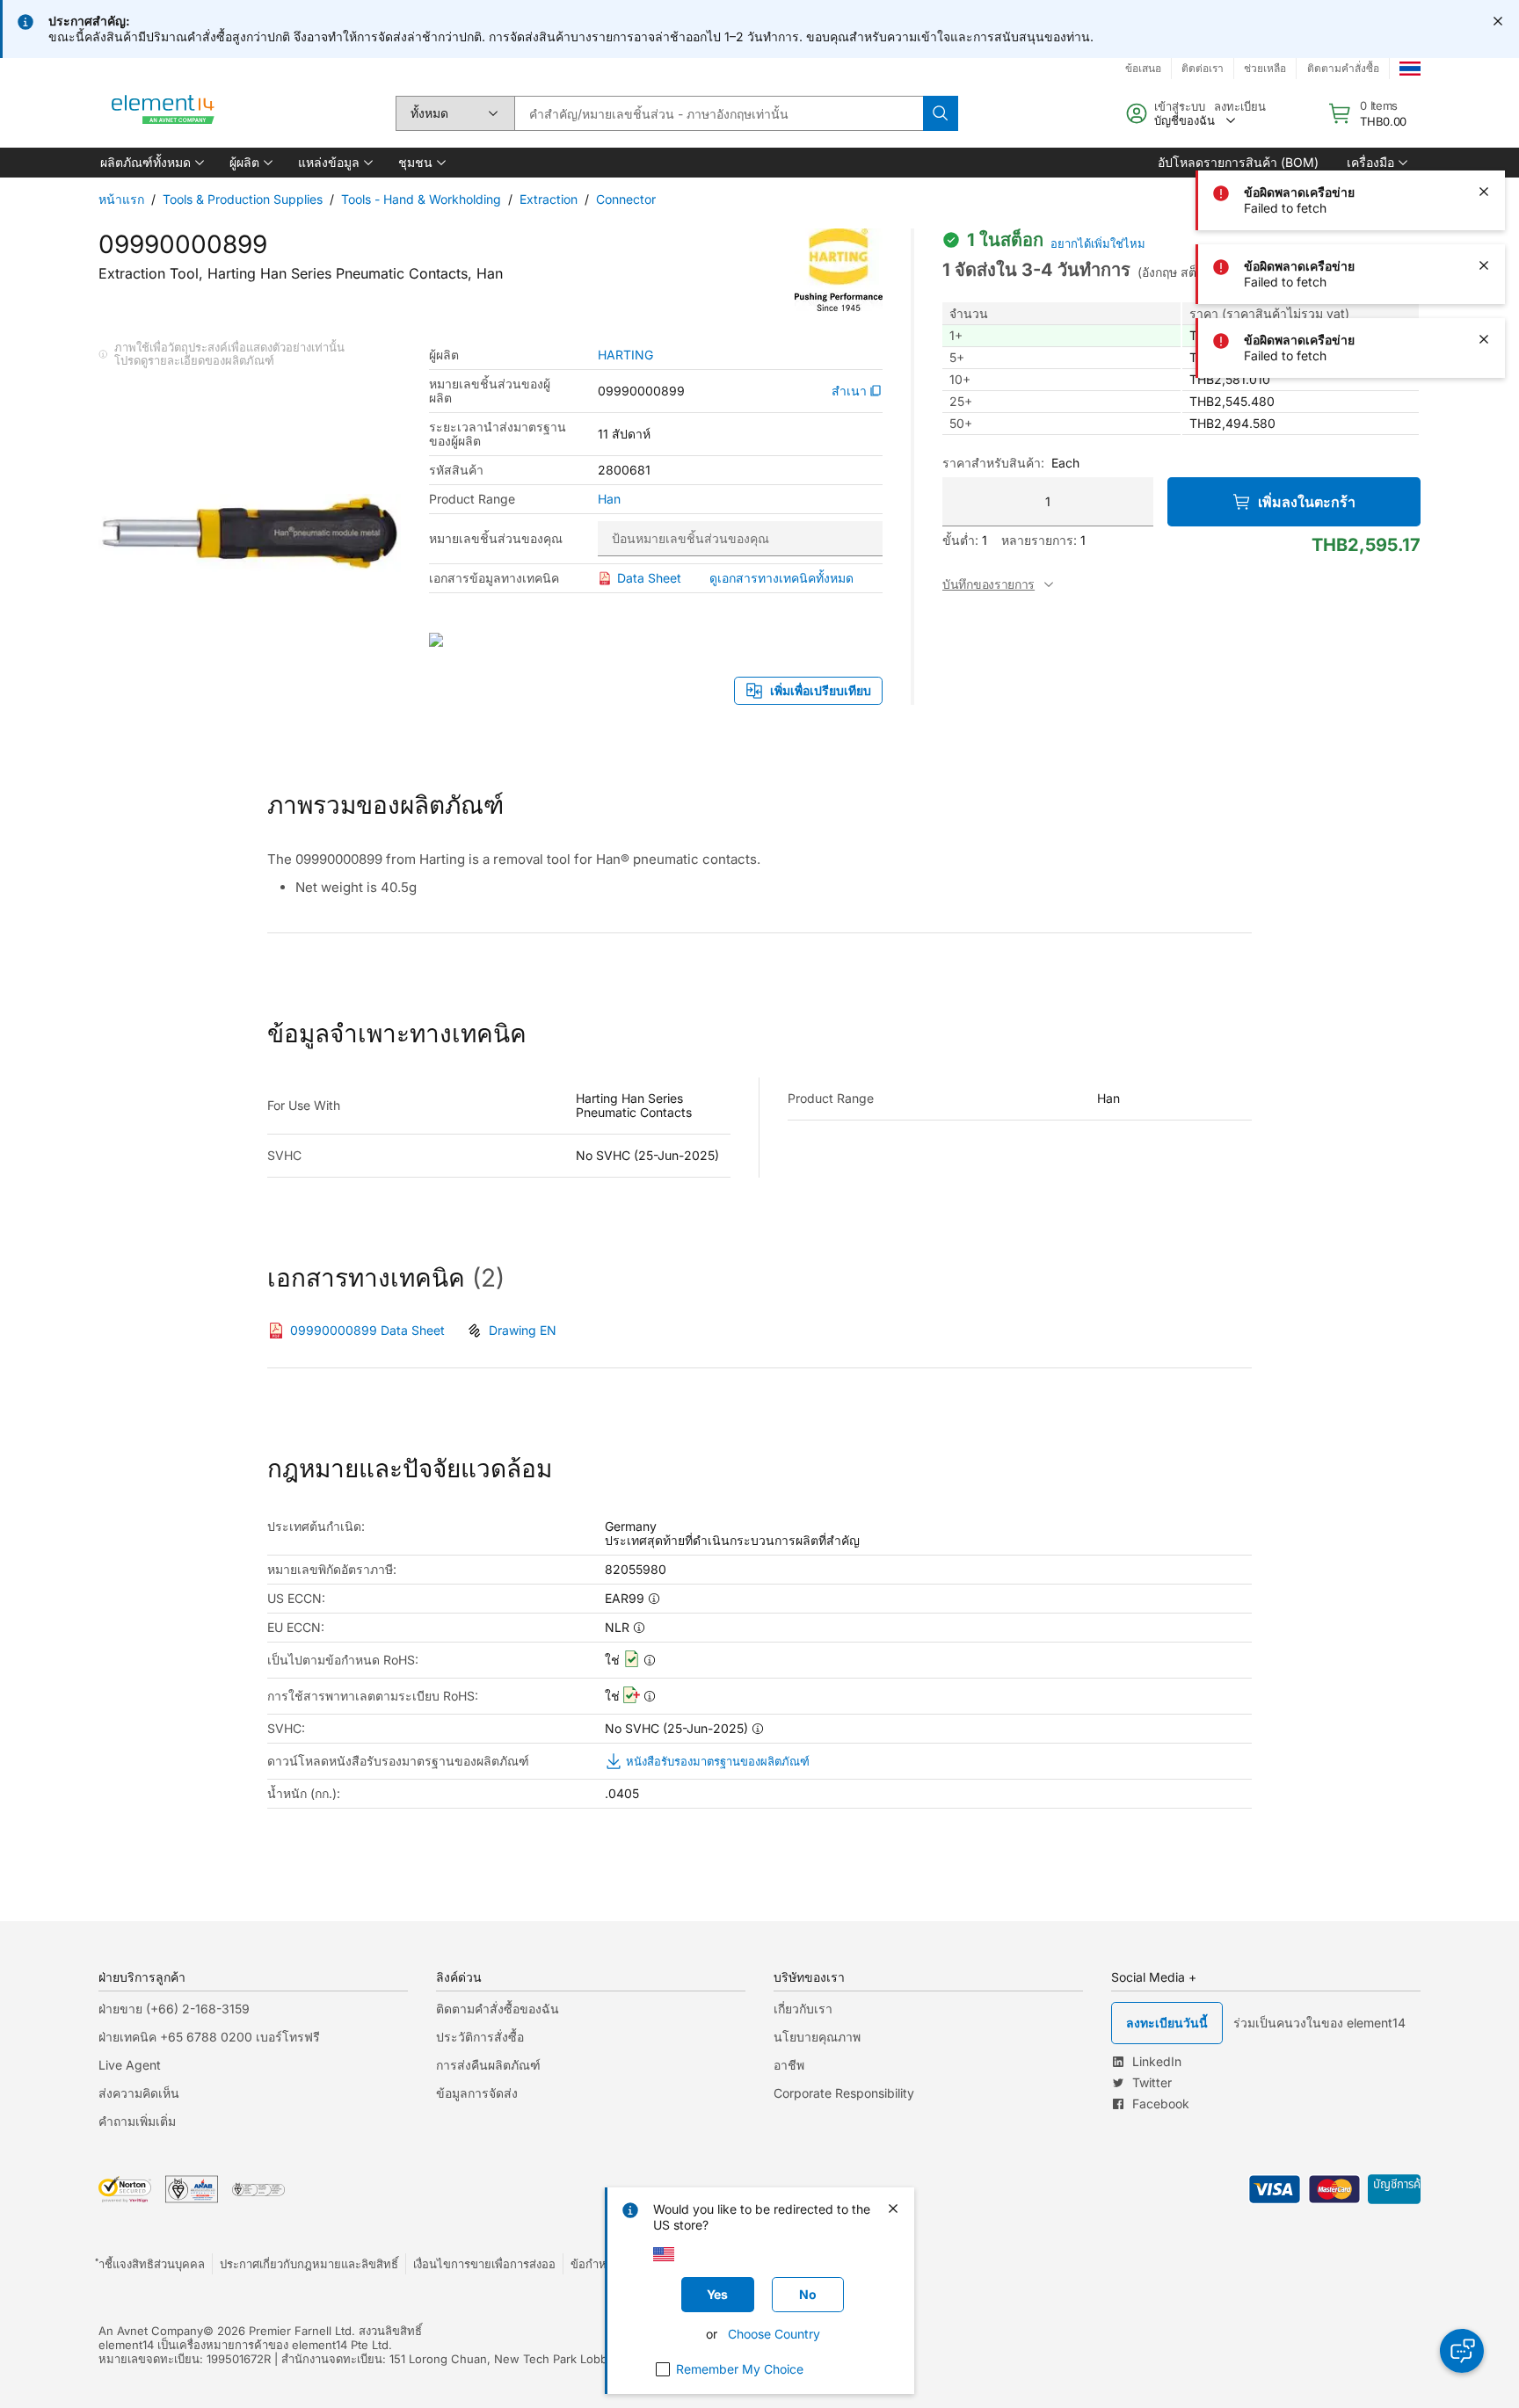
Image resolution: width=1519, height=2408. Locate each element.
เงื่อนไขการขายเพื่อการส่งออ (484, 2264)
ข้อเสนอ (1143, 68)
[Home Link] (164, 113)
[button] (151, 163)
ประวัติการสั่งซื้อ (480, 2037)
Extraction (549, 199)
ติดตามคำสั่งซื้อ (1343, 68)
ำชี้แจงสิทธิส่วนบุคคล (152, 2264)
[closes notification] (1498, 21)
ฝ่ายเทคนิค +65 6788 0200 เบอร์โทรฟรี (209, 2037)
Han (609, 499)
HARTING (625, 355)
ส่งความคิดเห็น (139, 2093)
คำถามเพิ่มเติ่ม (137, 2121)
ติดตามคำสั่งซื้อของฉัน (498, 2009)
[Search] (941, 113)
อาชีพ (789, 2065)
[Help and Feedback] (1462, 2351)
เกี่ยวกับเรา (803, 2009)
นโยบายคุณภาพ (817, 2037)
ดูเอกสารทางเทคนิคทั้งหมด (781, 578)
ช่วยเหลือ (1265, 68)
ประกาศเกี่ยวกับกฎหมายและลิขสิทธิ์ (309, 2264)
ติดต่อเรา (1203, 68)
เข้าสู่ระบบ (1180, 106)
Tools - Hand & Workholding (421, 199)
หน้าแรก (121, 199)
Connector (626, 199)
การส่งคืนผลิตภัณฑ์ (488, 2065)
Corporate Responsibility (844, 2093)
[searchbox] (719, 113)
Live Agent (130, 2065)
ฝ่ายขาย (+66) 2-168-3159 (174, 2009)
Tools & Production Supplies (243, 199)
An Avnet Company (151, 2331)
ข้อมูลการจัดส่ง (477, 2093)
